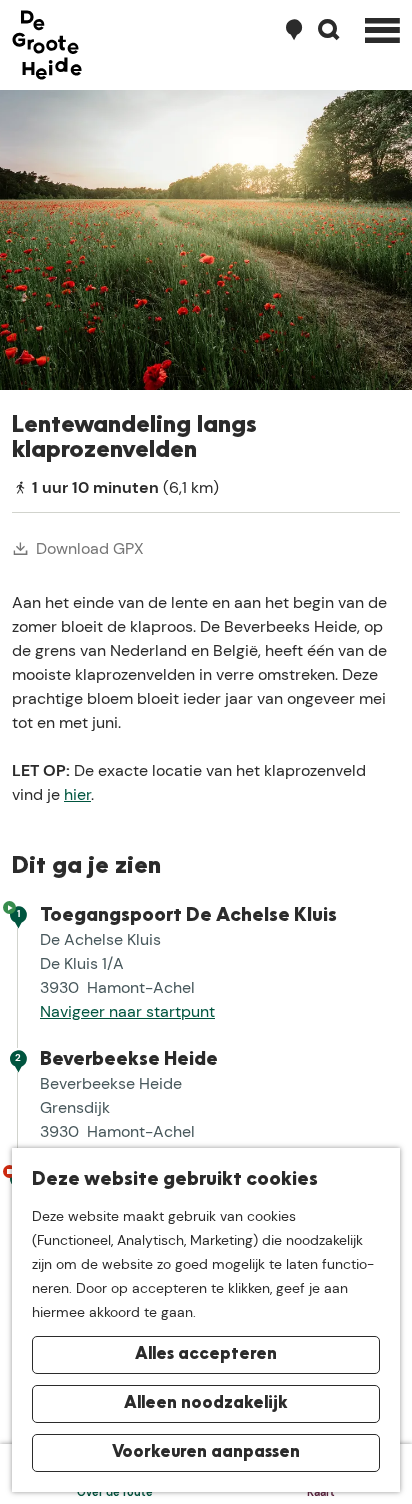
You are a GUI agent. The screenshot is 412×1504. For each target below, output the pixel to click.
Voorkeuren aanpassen (206, 1453)
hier (77, 794)
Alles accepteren (206, 1355)
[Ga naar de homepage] (47, 45)
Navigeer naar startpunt (127, 1011)
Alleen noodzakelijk (206, 1404)
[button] (32, 605)
